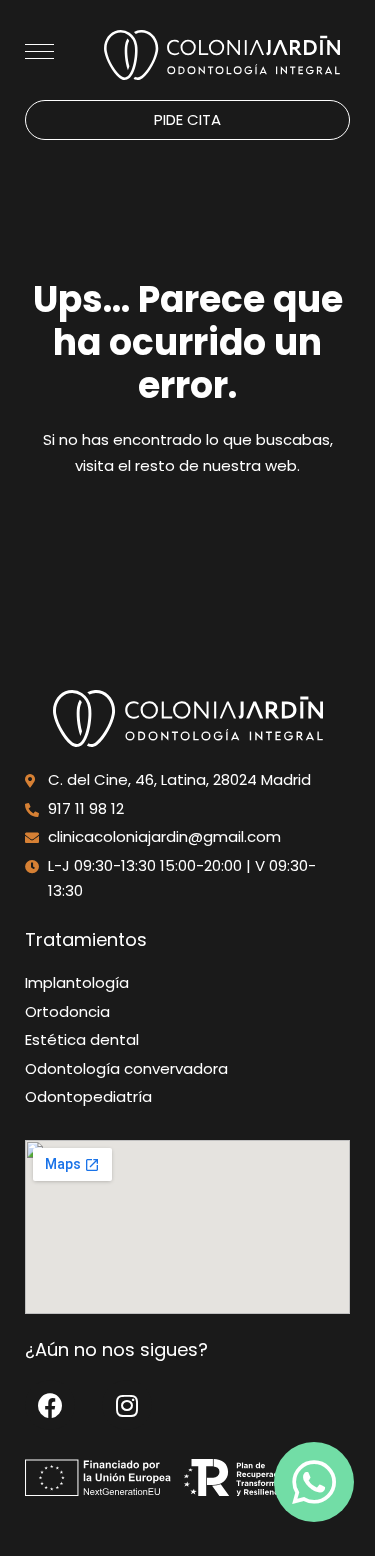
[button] (187, 120)
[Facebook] (50, 1405)
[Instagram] (127, 1405)
